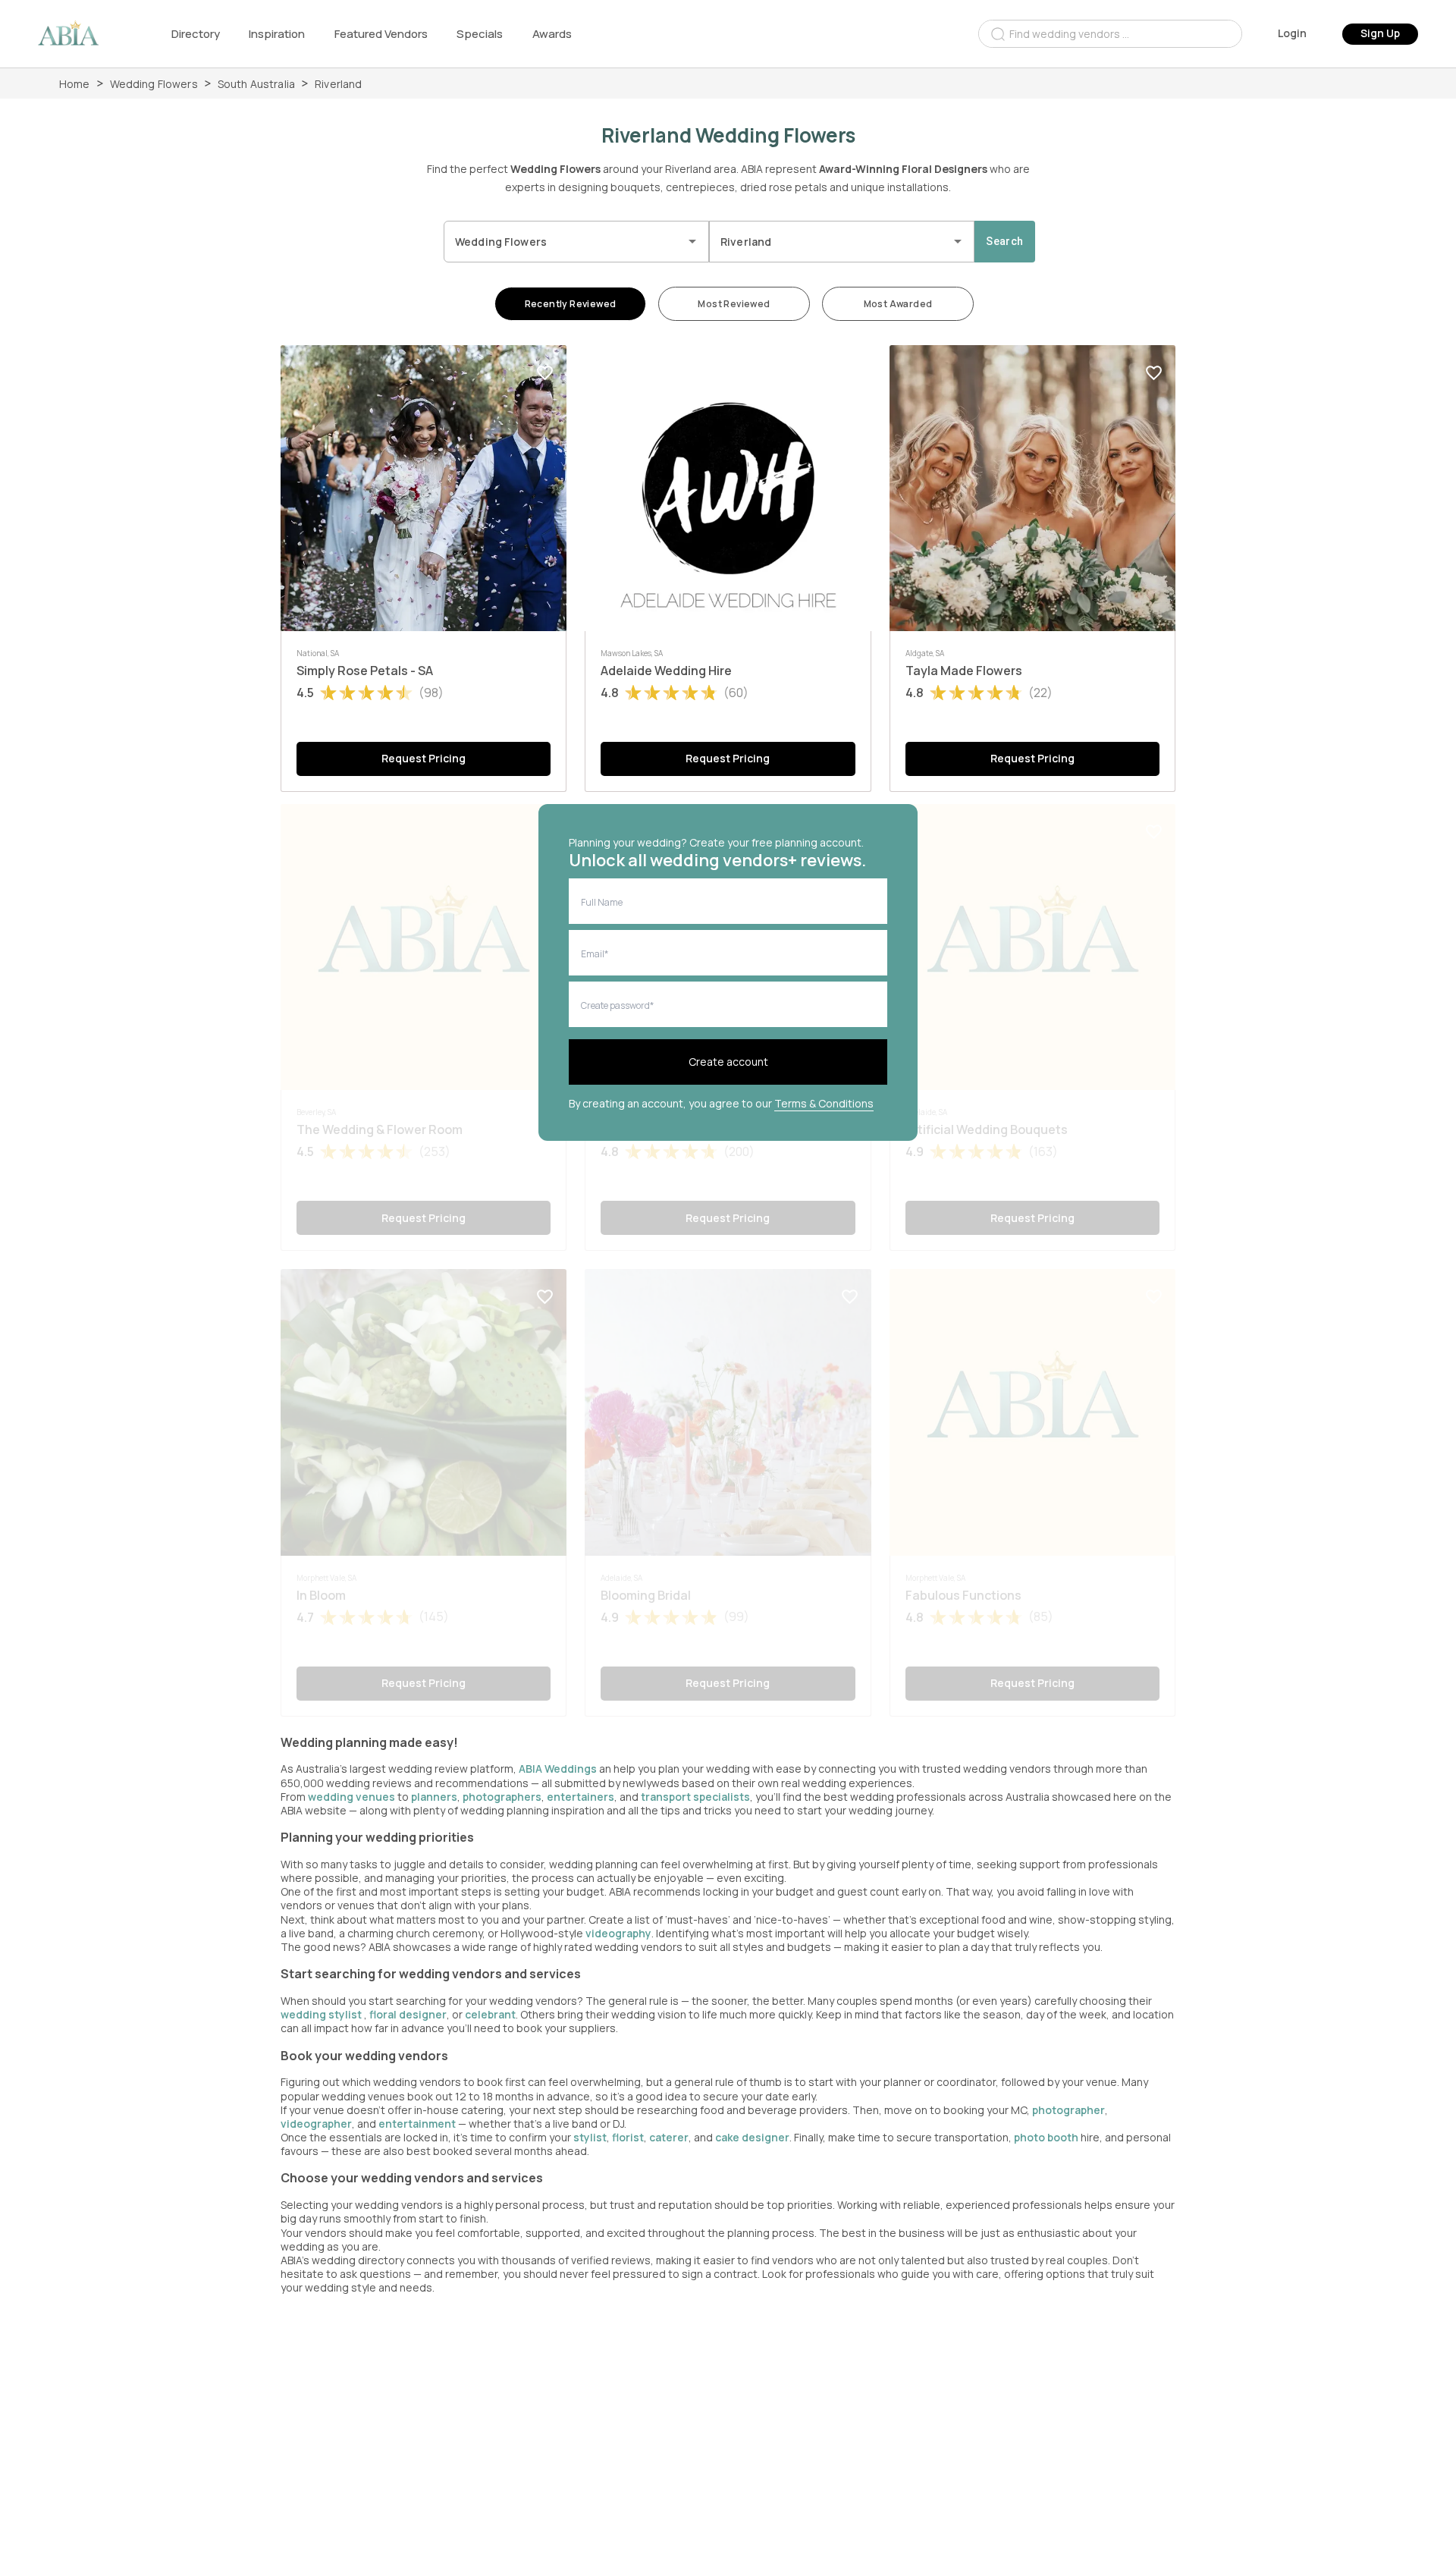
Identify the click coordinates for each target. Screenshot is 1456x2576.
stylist (590, 2137)
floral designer (408, 2014)
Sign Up (1380, 33)
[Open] (692, 241)
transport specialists (695, 1797)
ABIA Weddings (559, 1769)
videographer (316, 2124)
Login (1292, 33)
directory (196, 34)
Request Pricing (424, 758)
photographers (502, 1797)
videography (618, 1933)
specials (480, 34)
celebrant (490, 2014)
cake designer (752, 2137)
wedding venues (351, 1797)
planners (434, 1797)
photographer (1068, 2110)
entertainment (417, 2124)
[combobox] (1110, 34)
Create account (728, 1062)
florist (628, 2137)
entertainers (581, 1797)
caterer (669, 2137)
